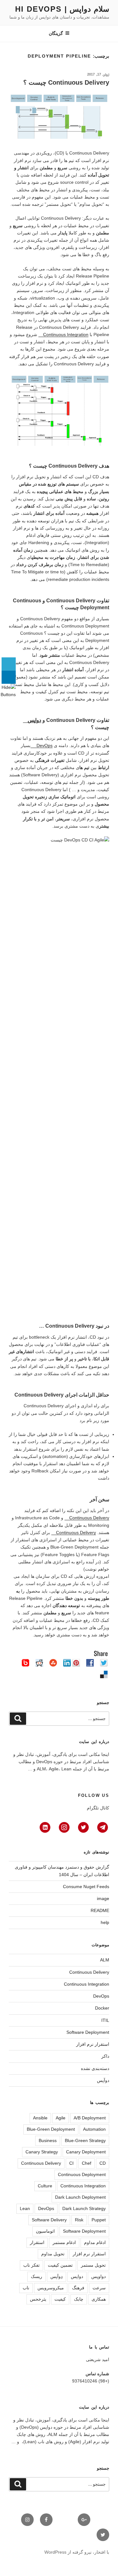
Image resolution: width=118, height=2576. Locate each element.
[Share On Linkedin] (9, 677)
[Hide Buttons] (8, 695)
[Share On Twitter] (9, 664)
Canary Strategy (42, 2152)
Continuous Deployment (82, 2174)
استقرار (37, 2242)
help (105, 1922)
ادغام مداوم (95, 2242)
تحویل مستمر (93, 2265)
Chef (87, 2163)
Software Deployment (88, 2032)
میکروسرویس (51, 2288)
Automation (94, 2129)
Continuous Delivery (89, 1518)
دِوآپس (56, 2276)
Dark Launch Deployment (80, 2197)
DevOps (44, 745)
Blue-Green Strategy (85, 2140)
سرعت (99, 2288)
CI (71, 2163)
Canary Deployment (86, 2152)
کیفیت (60, 2299)
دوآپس (103, 2080)
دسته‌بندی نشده (95, 2068)
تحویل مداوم (53, 2254)
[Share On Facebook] (9, 651)
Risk (79, 2220)
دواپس (34, 720)
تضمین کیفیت (60, 2265)
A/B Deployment (90, 2118)
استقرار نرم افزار (93, 2044)
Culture (45, 2186)
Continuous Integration (66, 335)
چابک (79, 2299)
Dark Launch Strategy (84, 2208)
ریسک (37, 2276)
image (103, 1898)
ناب (26, 2288)
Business (48, 2140)
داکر (105, 2056)
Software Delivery (49, 2220)
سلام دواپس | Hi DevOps (62, 9)
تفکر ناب (31, 2265)
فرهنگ (78, 2288)
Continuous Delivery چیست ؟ (66, 82)
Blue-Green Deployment (51, 2129)
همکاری (99, 2299)
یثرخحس (38, 2299)
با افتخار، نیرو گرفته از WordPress (77, 2552)
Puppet (99, 2220)
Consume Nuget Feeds (86, 1887)
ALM (105, 1960)
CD (103, 2163)
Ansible (40, 2118)
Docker (102, 2008)
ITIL (105, 2020)
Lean (25, 2208)
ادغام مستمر (64, 2242)
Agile (61, 2118)
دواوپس (98, 2276)
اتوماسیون (45, 2231)
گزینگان (56, 33)
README (100, 1910)
